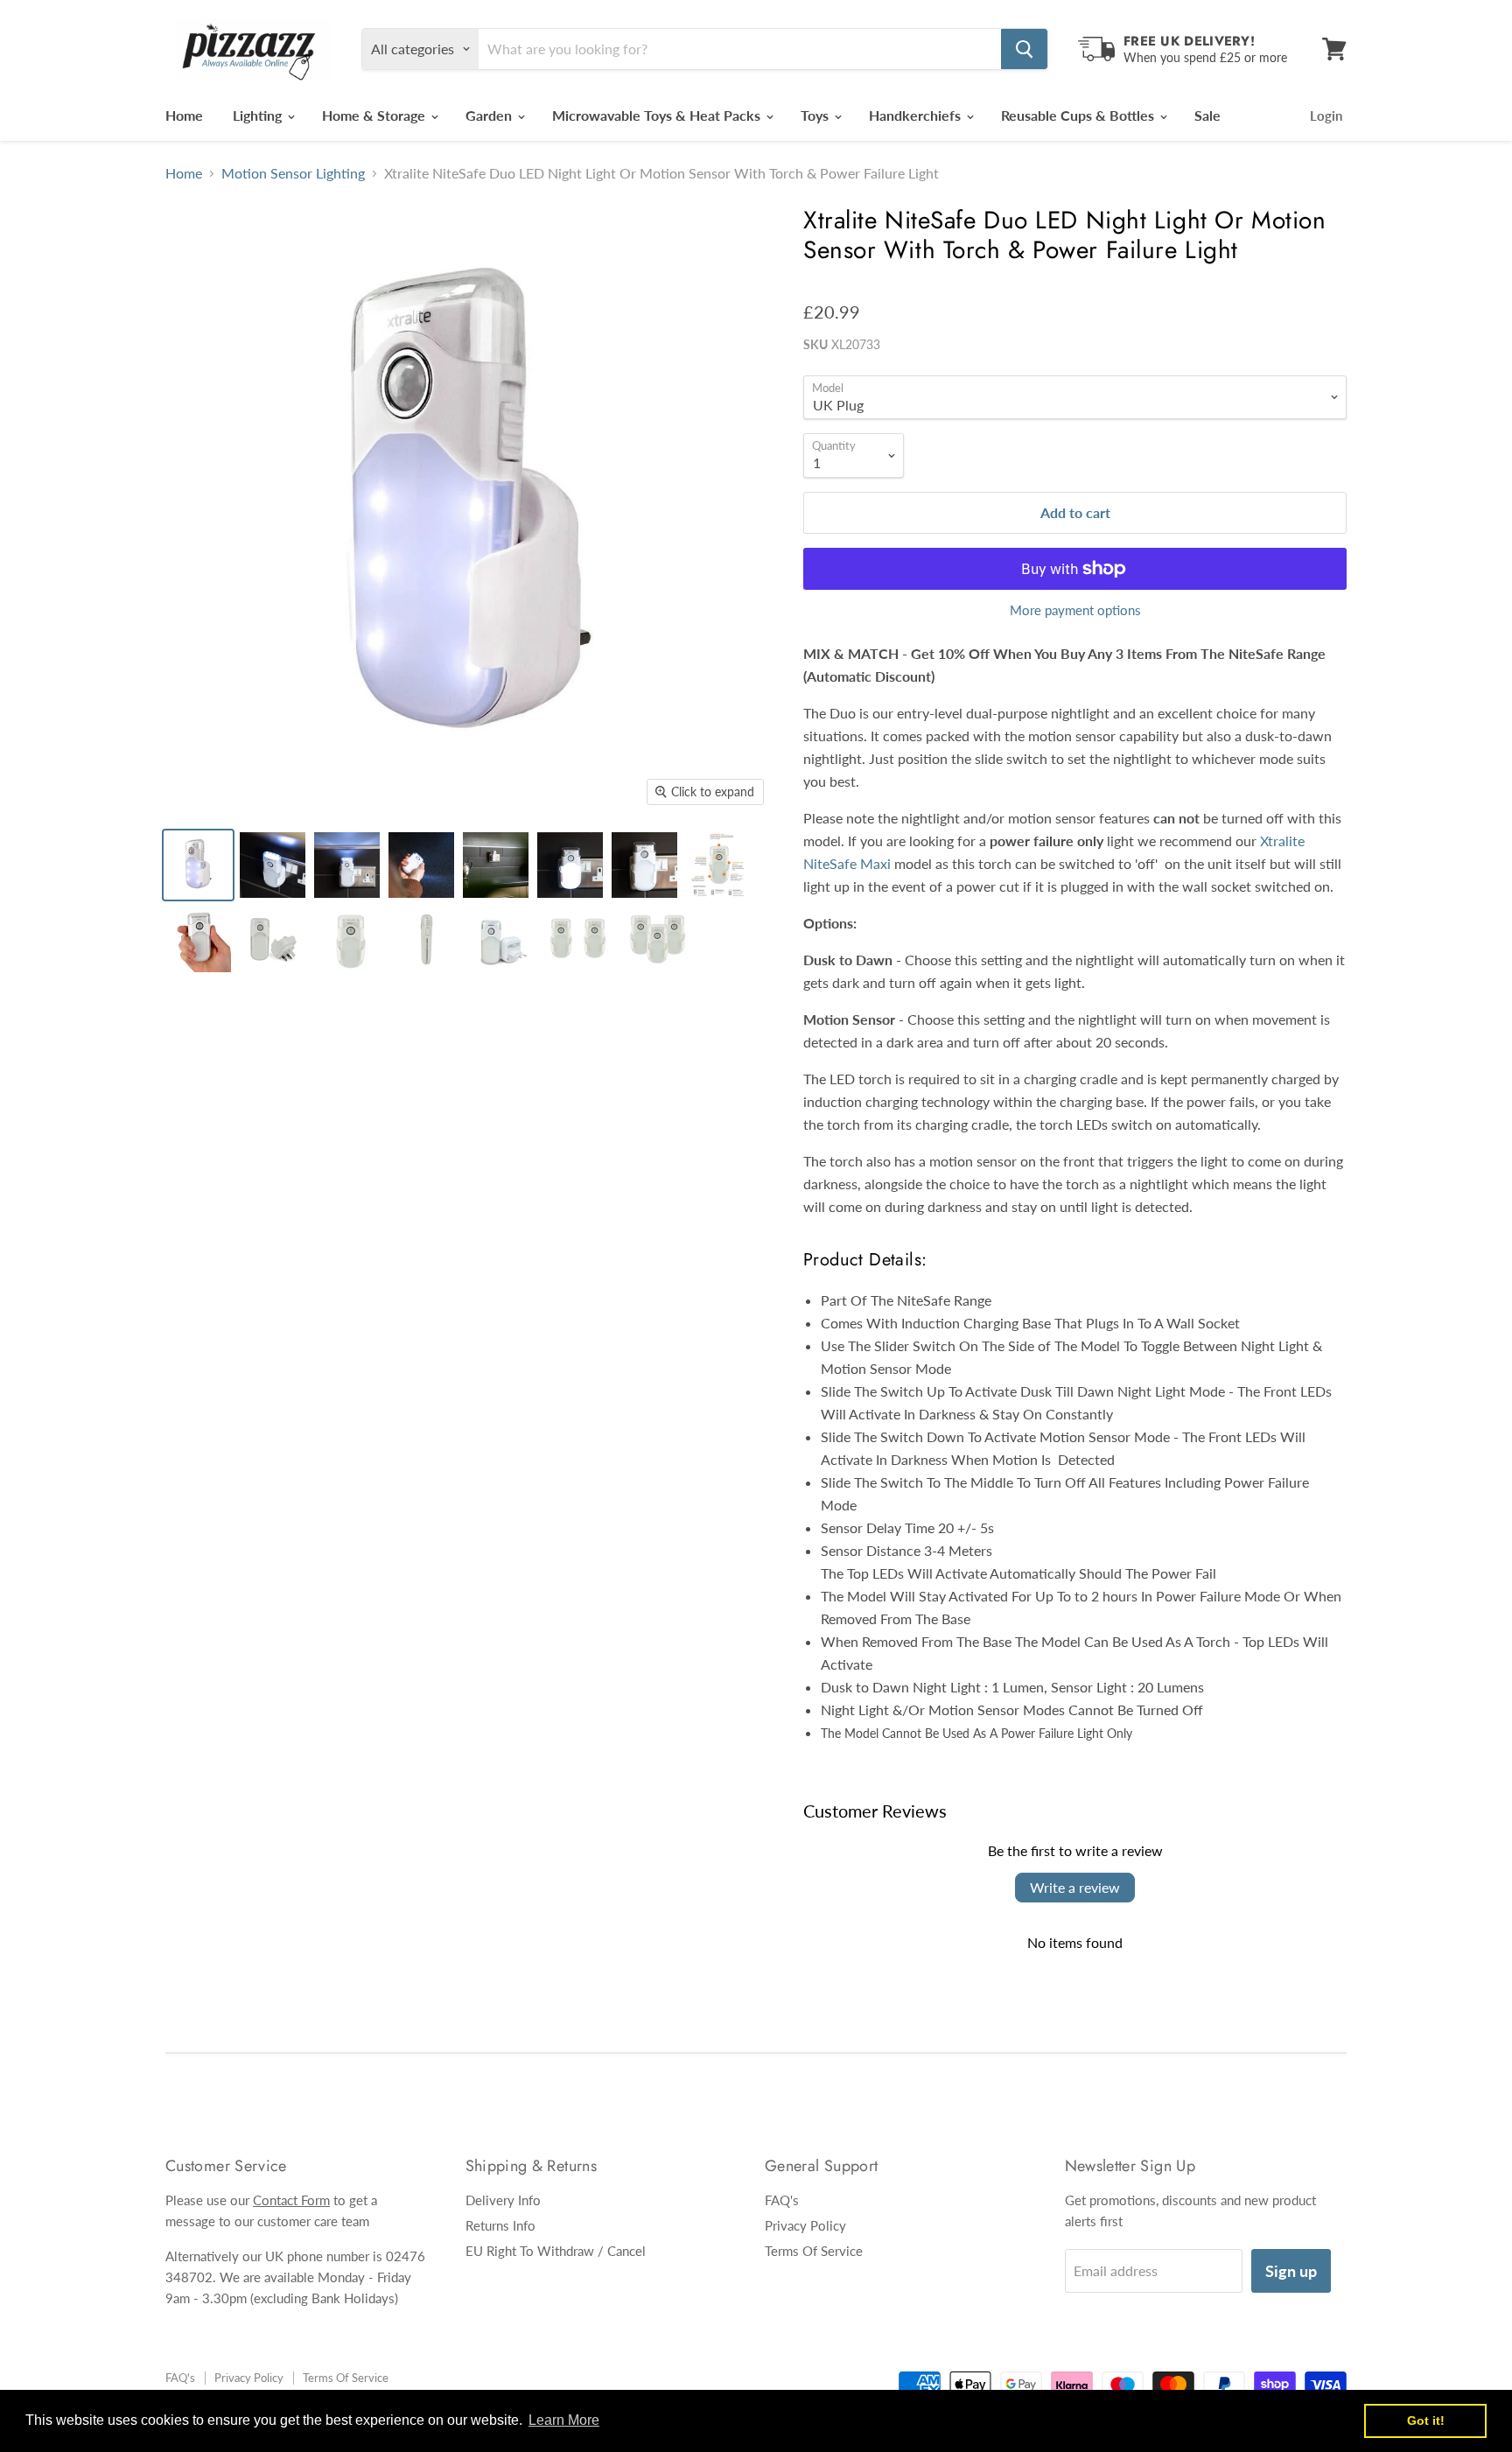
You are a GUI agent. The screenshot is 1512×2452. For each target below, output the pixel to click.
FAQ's (782, 2200)
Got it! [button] (1426, 2420)
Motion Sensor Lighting (293, 173)
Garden (490, 115)
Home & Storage (375, 115)
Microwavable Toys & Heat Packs (658, 115)
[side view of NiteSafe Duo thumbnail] (427, 939)
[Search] (1024, 49)
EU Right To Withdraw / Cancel (556, 2251)
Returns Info (500, 2225)
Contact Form (291, 2200)
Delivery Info (503, 2200)
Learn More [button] (564, 2420)
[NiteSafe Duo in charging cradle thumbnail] (198, 865)
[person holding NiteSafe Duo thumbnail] (198, 939)
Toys (816, 115)
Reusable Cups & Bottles (1079, 115)
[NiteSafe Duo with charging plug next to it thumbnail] (273, 939)
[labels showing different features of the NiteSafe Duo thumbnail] (719, 865)
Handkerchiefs (917, 115)
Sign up (1291, 2271)
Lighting (259, 115)
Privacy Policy (805, 2225)
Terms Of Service (814, 2251)
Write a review (1075, 1887)
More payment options (1075, 610)
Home (184, 115)
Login (1326, 116)
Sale (1207, 115)
